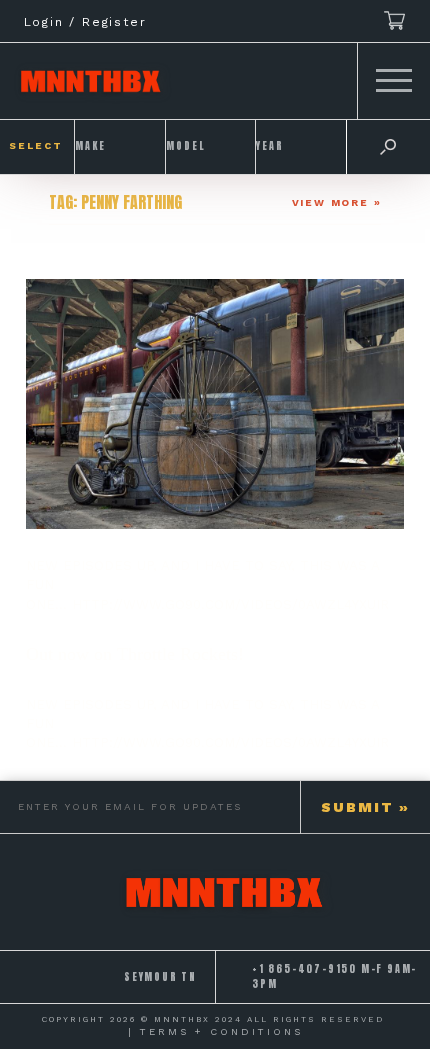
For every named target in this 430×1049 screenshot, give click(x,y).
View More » (337, 202)
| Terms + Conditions (215, 1031)
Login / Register (85, 22)
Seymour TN (160, 977)
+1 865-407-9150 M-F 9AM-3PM (334, 976)
